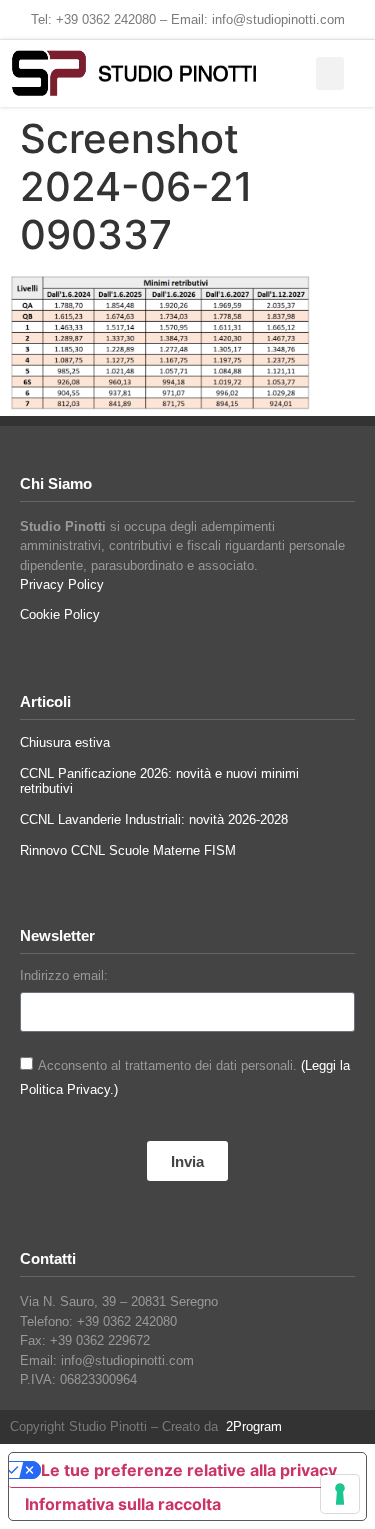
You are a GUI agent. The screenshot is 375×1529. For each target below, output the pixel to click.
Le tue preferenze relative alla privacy (189, 1470)
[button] (330, 73)
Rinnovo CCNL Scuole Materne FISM (128, 850)
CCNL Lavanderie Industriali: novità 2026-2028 (154, 819)
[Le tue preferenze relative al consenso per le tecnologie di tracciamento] (340, 1494)
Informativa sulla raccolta (123, 1504)
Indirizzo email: (64, 976)
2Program (250, 1426)
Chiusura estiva (65, 742)
